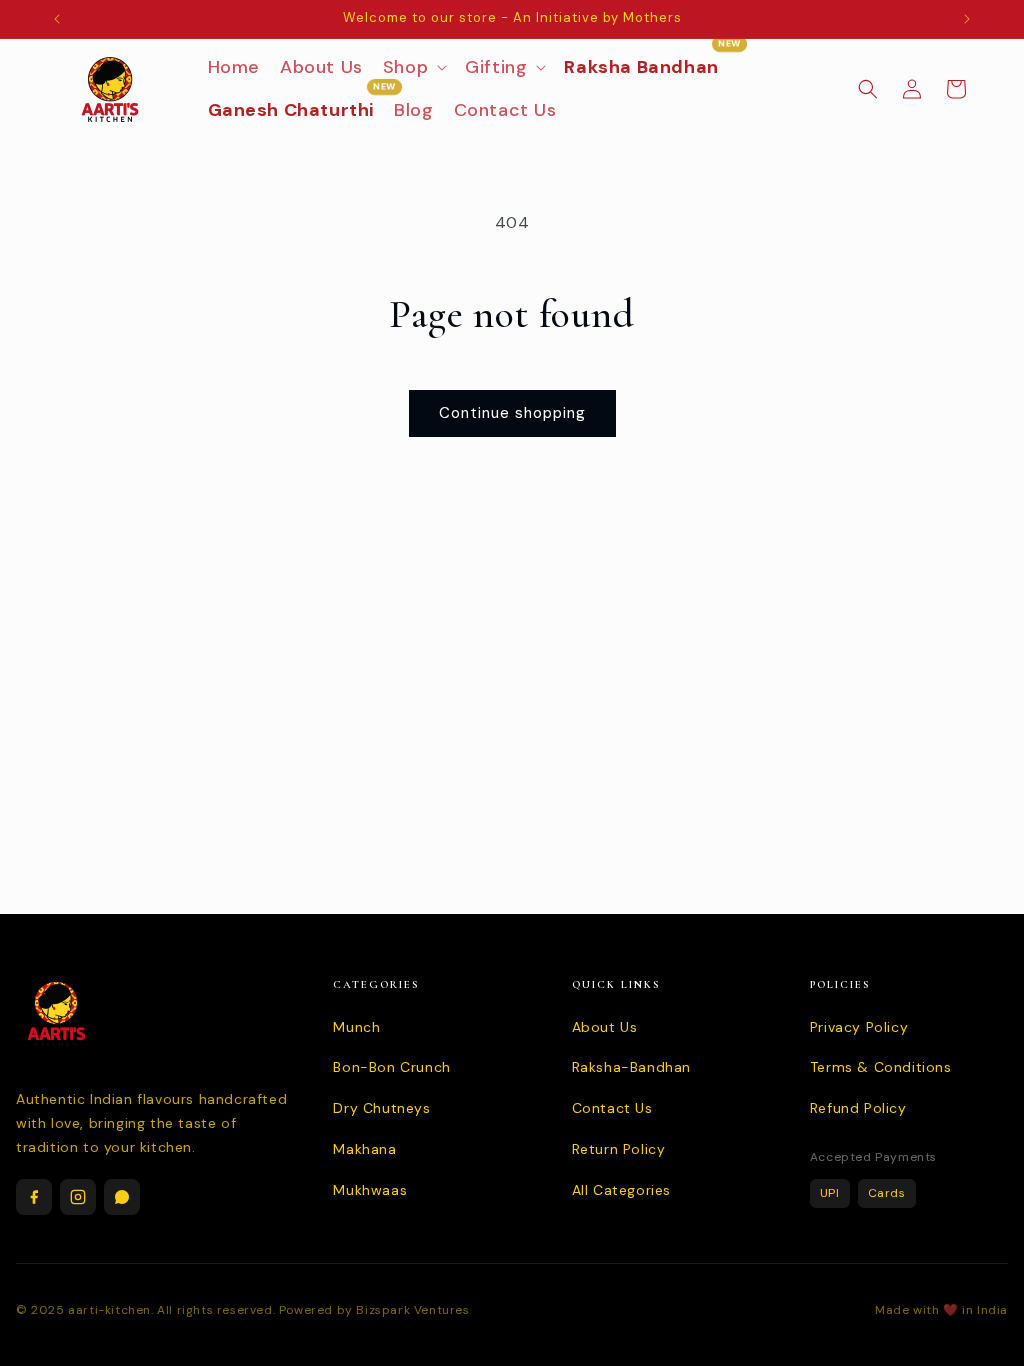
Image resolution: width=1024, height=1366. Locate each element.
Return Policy (619, 1149)
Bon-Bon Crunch (391, 1067)
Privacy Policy (859, 1027)
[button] (414, 67)
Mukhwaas (370, 1190)
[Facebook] (34, 1197)
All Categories (621, 1190)
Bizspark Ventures (412, 1310)
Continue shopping (512, 413)
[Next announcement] (967, 19)
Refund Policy (858, 1108)
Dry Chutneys (381, 1108)
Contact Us (612, 1108)
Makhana (364, 1149)
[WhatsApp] (122, 1197)
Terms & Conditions (881, 1067)
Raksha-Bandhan (631, 1067)
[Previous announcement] (57, 19)
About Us (605, 1027)
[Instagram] (78, 1197)
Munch (356, 1027)
